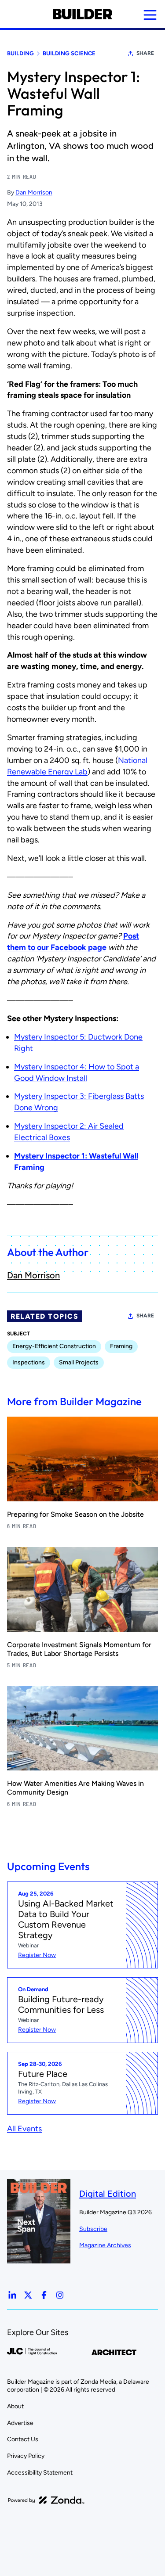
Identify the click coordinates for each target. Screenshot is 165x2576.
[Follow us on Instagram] (60, 2295)
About (15, 2406)
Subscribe (93, 2229)
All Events (24, 2129)
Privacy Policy (26, 2456)
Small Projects (79, 1362)
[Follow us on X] (28, 2295)
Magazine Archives (105, 2245)
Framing (121, 1346)
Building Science (69, 53)
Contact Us (23, 2439)
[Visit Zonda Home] (46, 2500)
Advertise (20, 2423)
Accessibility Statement (40, 2473)
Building (20, 53)
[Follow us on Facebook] (44, 2295)
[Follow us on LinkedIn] (12, 2295)
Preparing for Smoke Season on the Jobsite (75, 1514)
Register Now (37, 1955)
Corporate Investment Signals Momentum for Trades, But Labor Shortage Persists (79, 1649)
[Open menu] (150, 15)
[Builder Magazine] (82, 14)
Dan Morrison (34, 192)
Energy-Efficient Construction (54, 1346)
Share (145, 53)
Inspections (29, 1362)
